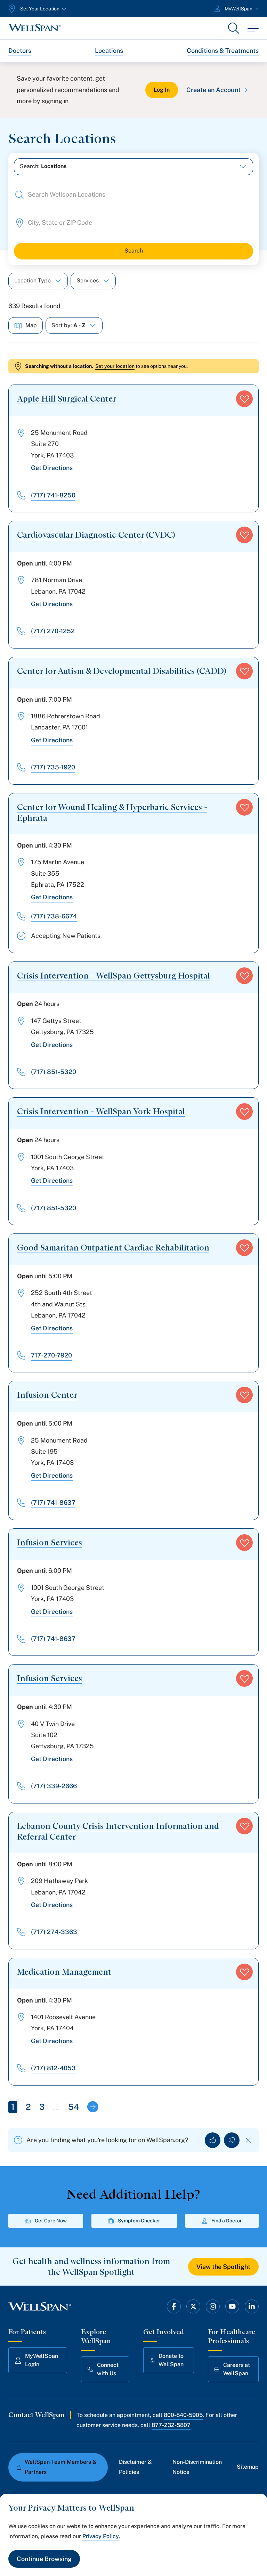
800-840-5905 (183, 2415)
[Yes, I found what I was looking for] (213, 2140)
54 (74, 2107)
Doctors (20, 51)
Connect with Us (108, 2369)
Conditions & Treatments (223, 51)
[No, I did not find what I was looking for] (232, 2140)
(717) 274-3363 (54, 1932)
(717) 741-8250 (53, 495)
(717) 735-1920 (53, 767)
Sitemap (248, 2467)
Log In (162, 90)
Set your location (115, 366)
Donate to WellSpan (171, 2360)
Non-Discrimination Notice (197, 2467)
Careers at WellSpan (237, 2369)
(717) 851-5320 (54, 1072)
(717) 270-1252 (53, 631)
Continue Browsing (44, 2559)
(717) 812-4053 (53, 2068)
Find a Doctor (227, 2221)
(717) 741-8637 (53, 1502)
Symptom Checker (139, 2221)
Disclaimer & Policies (135, 2467)
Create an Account (213, 90)
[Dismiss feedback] (248, 2140)
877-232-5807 (171, 2425)
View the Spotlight (223, 2267)
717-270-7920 (51, 1355)
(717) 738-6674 (54, 916)
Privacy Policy (101, 2536)
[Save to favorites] (244, 399)
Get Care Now (51, 2221)
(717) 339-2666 (54, 1786)
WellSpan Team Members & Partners (61, 2467)
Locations (109, 51)
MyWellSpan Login (42, 2360)
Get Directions (52, 468)
